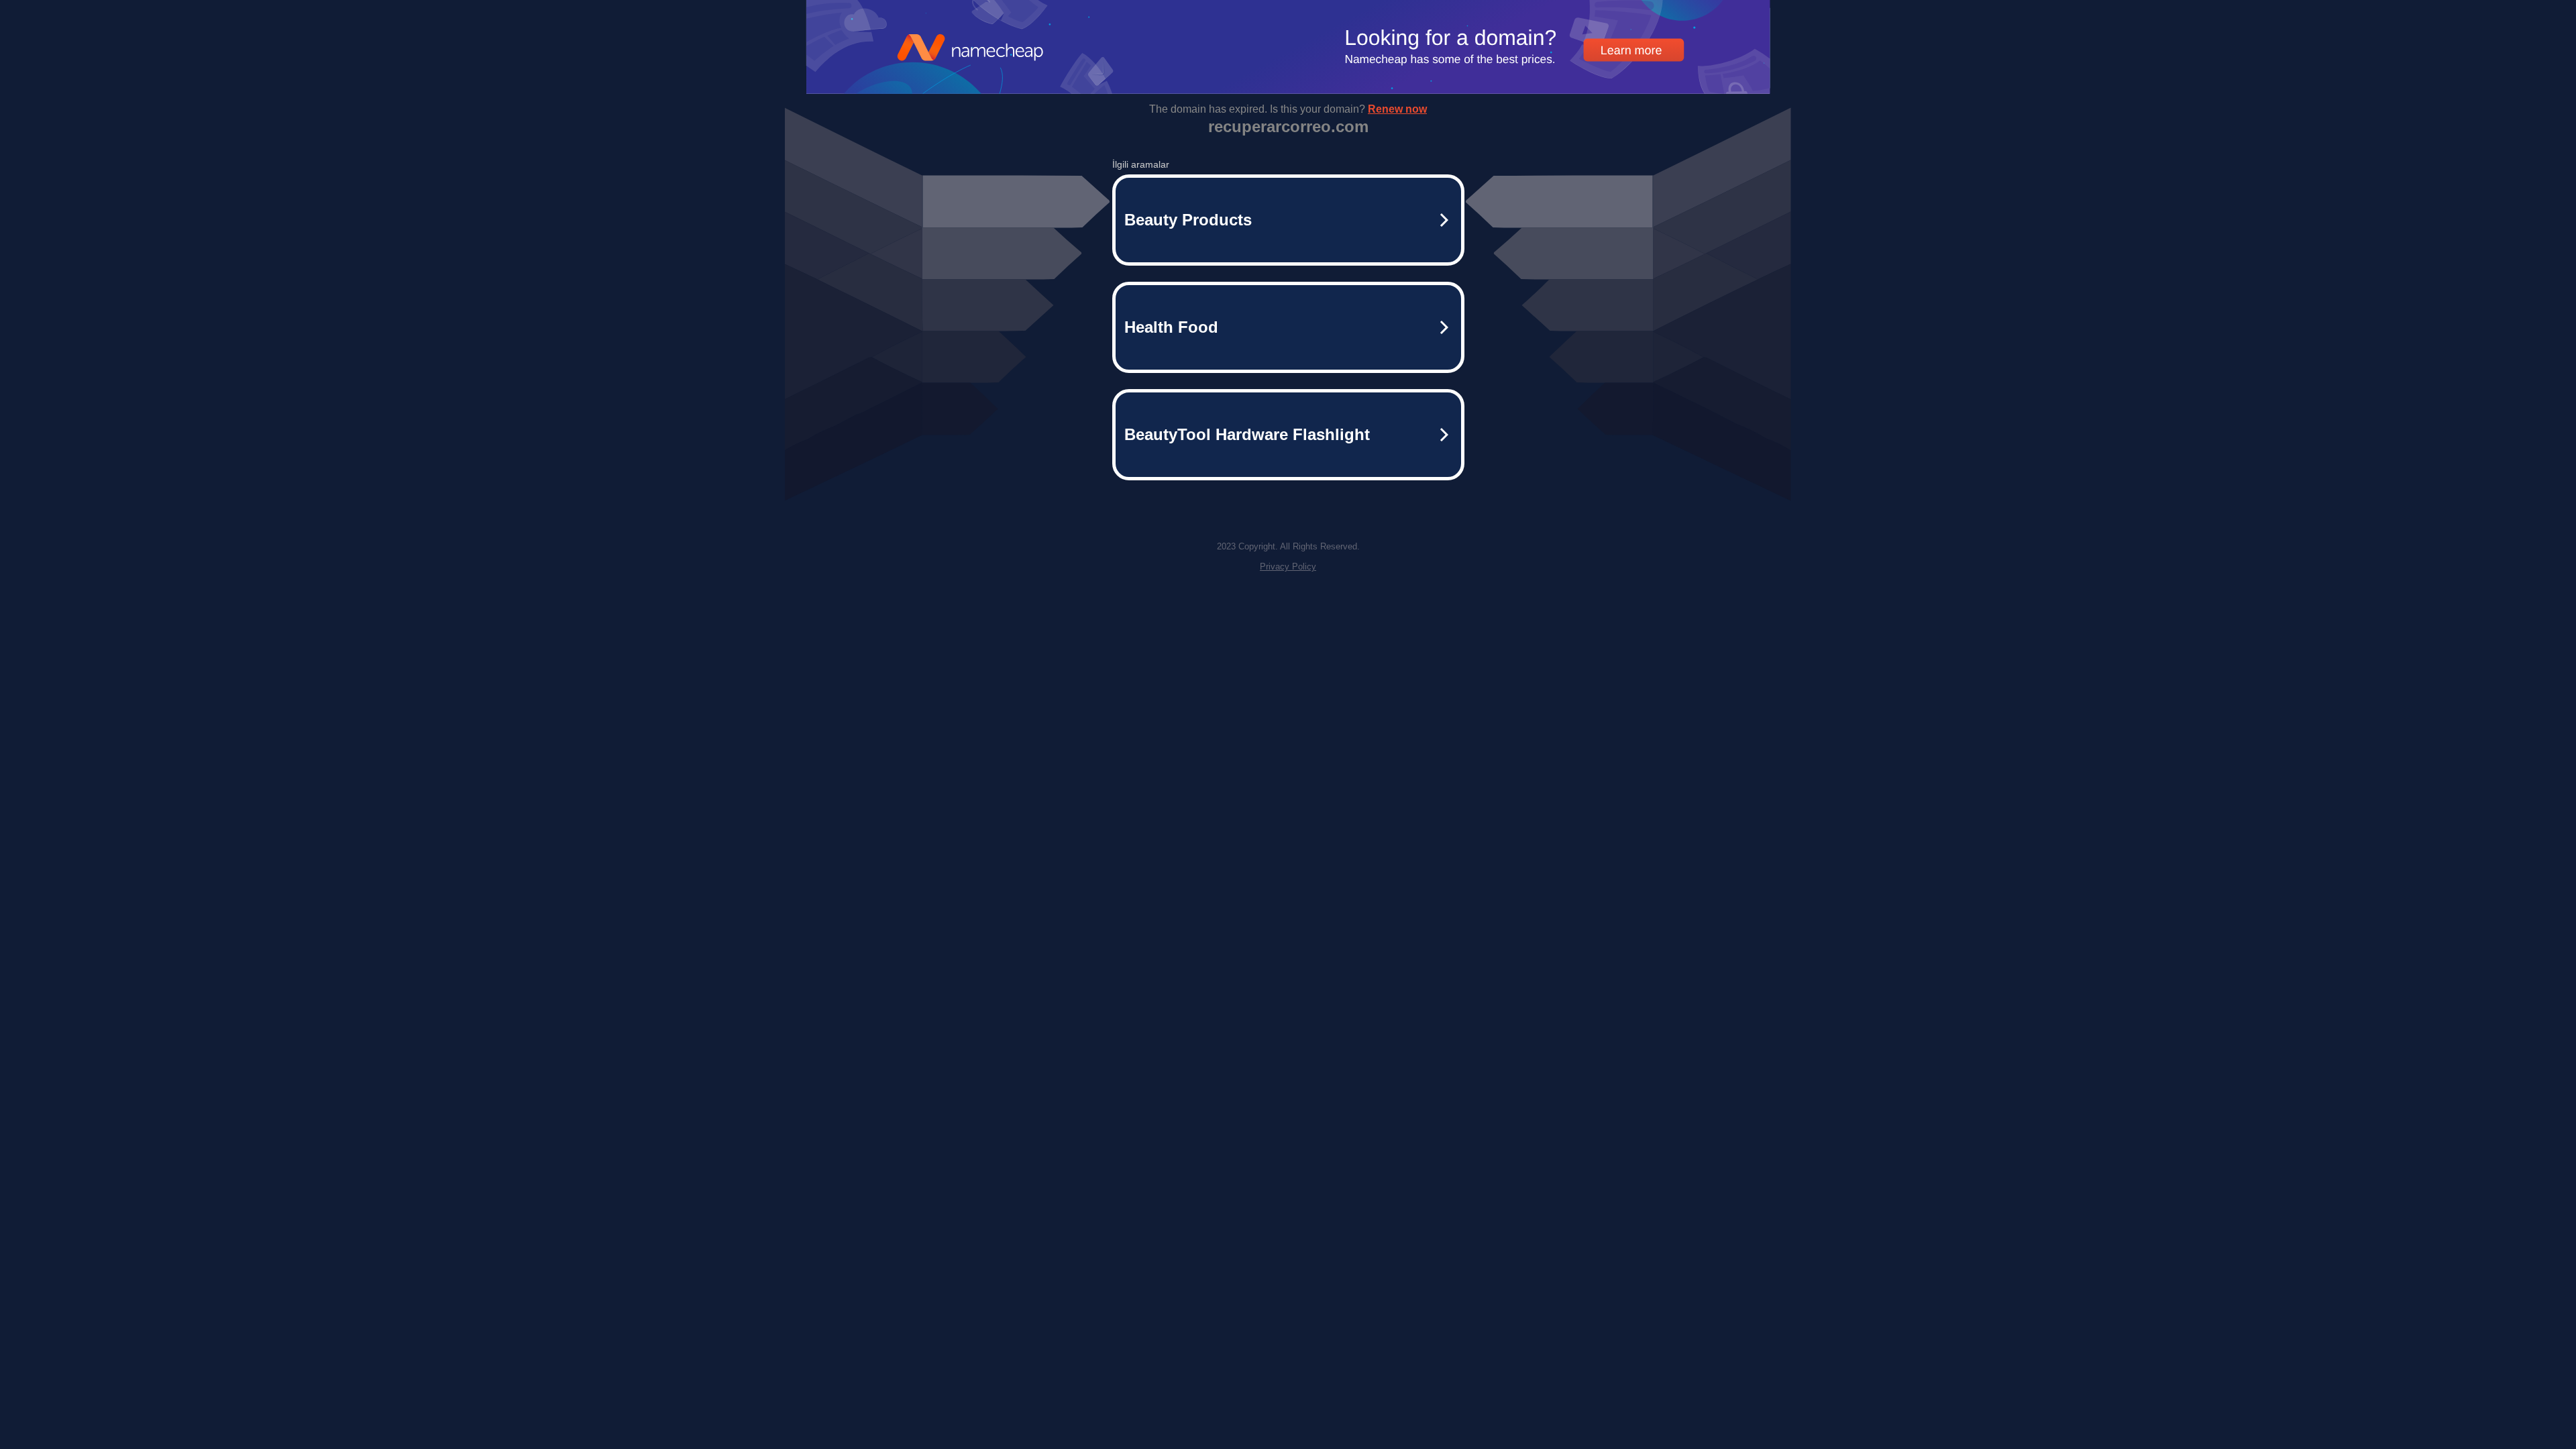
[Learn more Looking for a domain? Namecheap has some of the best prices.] (1288, 90)
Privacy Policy (1288, 567)
